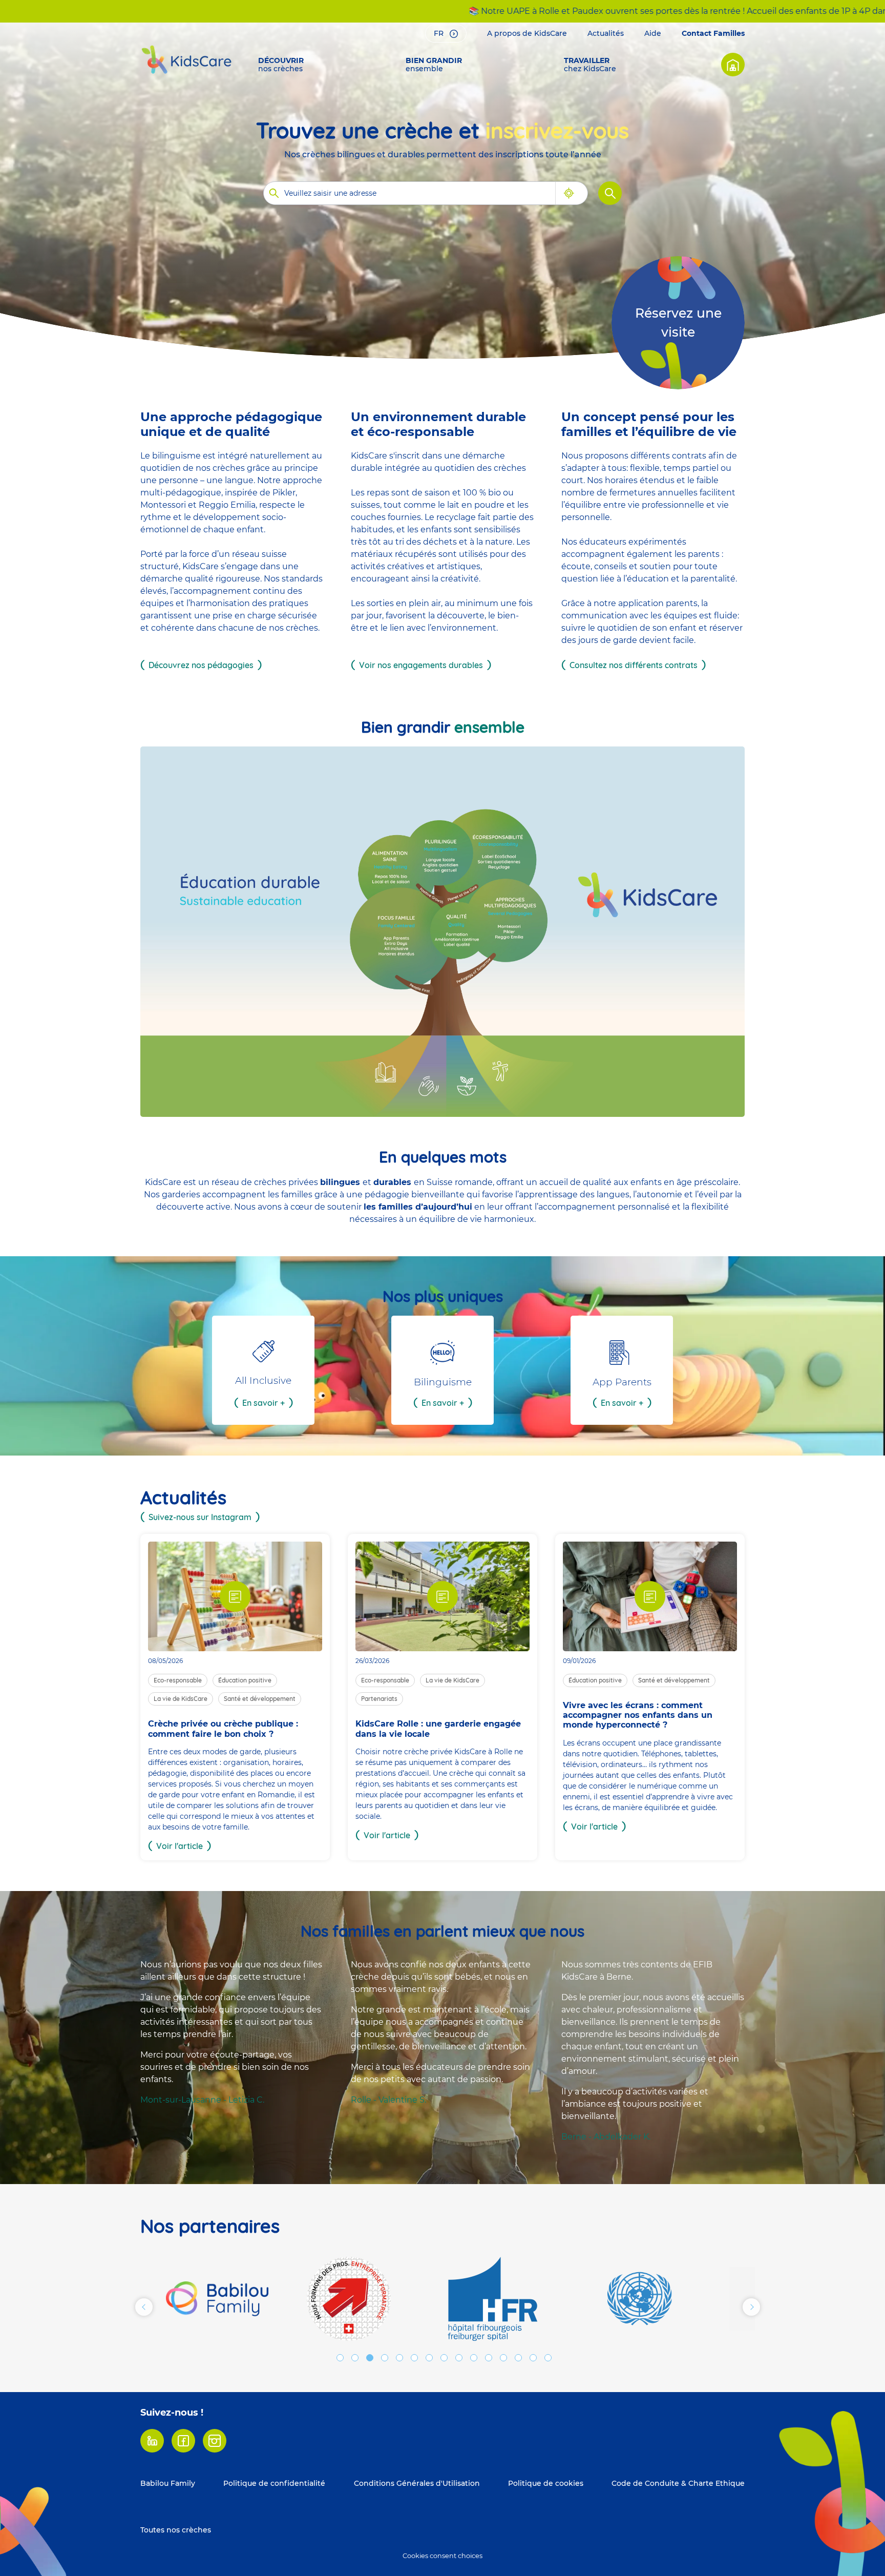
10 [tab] (474, 2358)
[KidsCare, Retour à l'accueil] (186, 59)
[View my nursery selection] (733, 65)
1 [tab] (340, 2358)
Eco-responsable (178, 1680)
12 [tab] (503, 2358)
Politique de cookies (546, 2483)
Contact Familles (713, 33)
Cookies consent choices (442, 2556)
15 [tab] (548, 2358)
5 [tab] (399, 2358)
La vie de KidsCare (181, 1699)
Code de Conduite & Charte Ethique (678, 2483)
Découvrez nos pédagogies (201, 665)
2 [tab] (355, 2358)
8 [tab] (444, 2358)
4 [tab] (385, 2358)
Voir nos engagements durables (421, 665)
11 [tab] (489, 2358)
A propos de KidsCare (527, 33)
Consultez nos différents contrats (634, 665)
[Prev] (144, 2307)
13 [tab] (518, 2358)
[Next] (751, 2307)
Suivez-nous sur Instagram (200, 1517)
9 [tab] (459, 2358)
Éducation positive (245, 1680)
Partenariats (379, 1699)
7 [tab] (429, 2358)
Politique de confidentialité (274, 2483)
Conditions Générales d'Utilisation (417, 2483)
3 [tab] (370, 2358)
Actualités (606, 33)
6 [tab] (414, 2358)
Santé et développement (260, 1699)
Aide (653, 33)
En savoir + (264, 1403)
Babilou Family (168, 2483)
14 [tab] (533, 2358)
